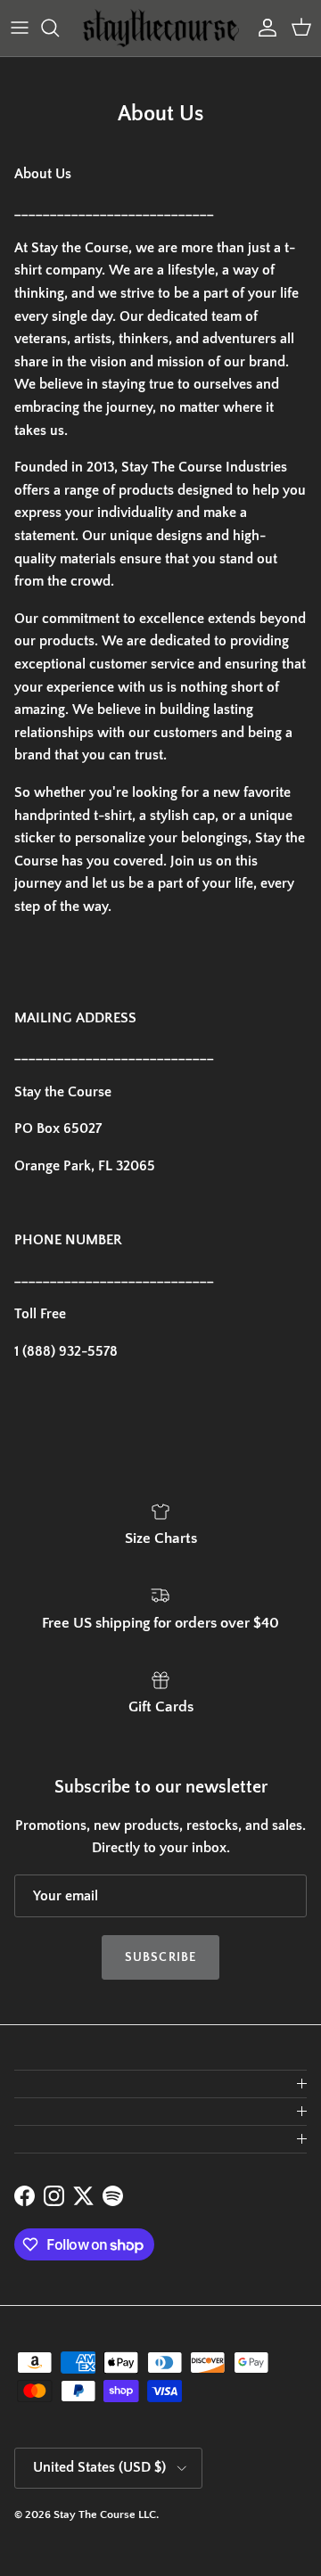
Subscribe (160, 1957)
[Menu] (20, 28)
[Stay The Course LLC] (161, 28)
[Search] (59, 28)
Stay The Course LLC (105, 2514)
